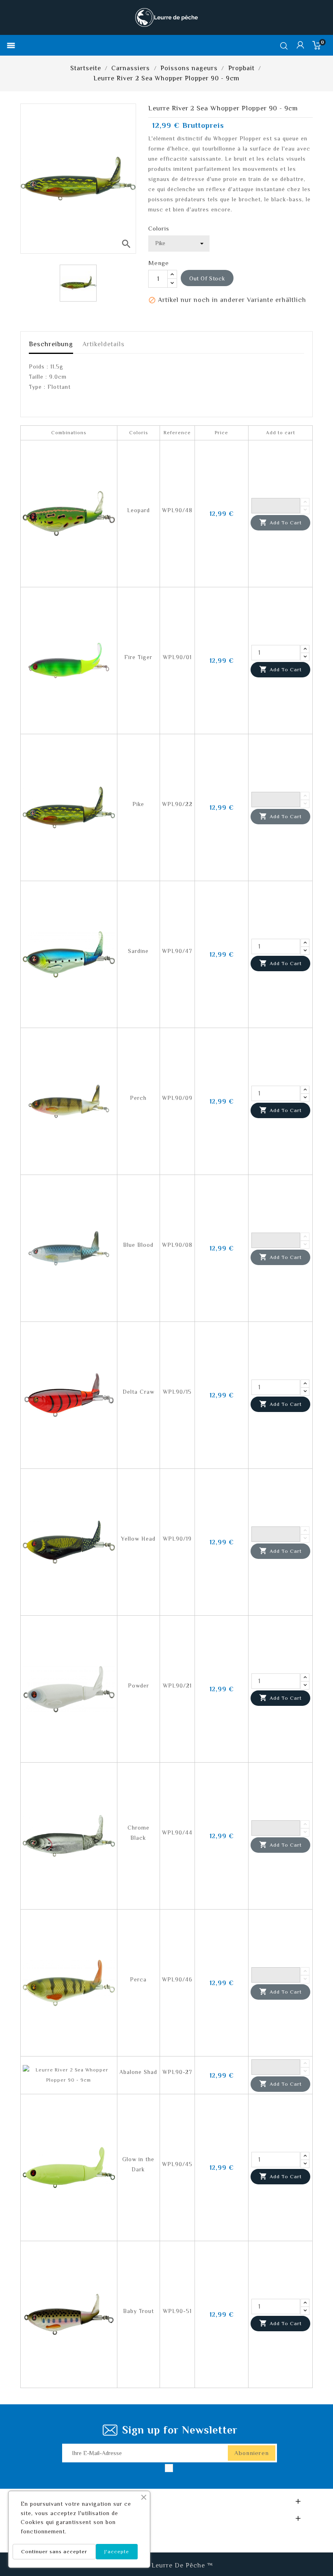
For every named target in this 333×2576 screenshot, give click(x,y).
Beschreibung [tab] (51, 344)
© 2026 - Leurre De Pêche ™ (167, 2565)
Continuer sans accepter (54, 2551)
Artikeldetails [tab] (104, 344)
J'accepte (117, 2551)
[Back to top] (313, 2546)
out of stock (207, 278)
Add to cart (280, 522)
